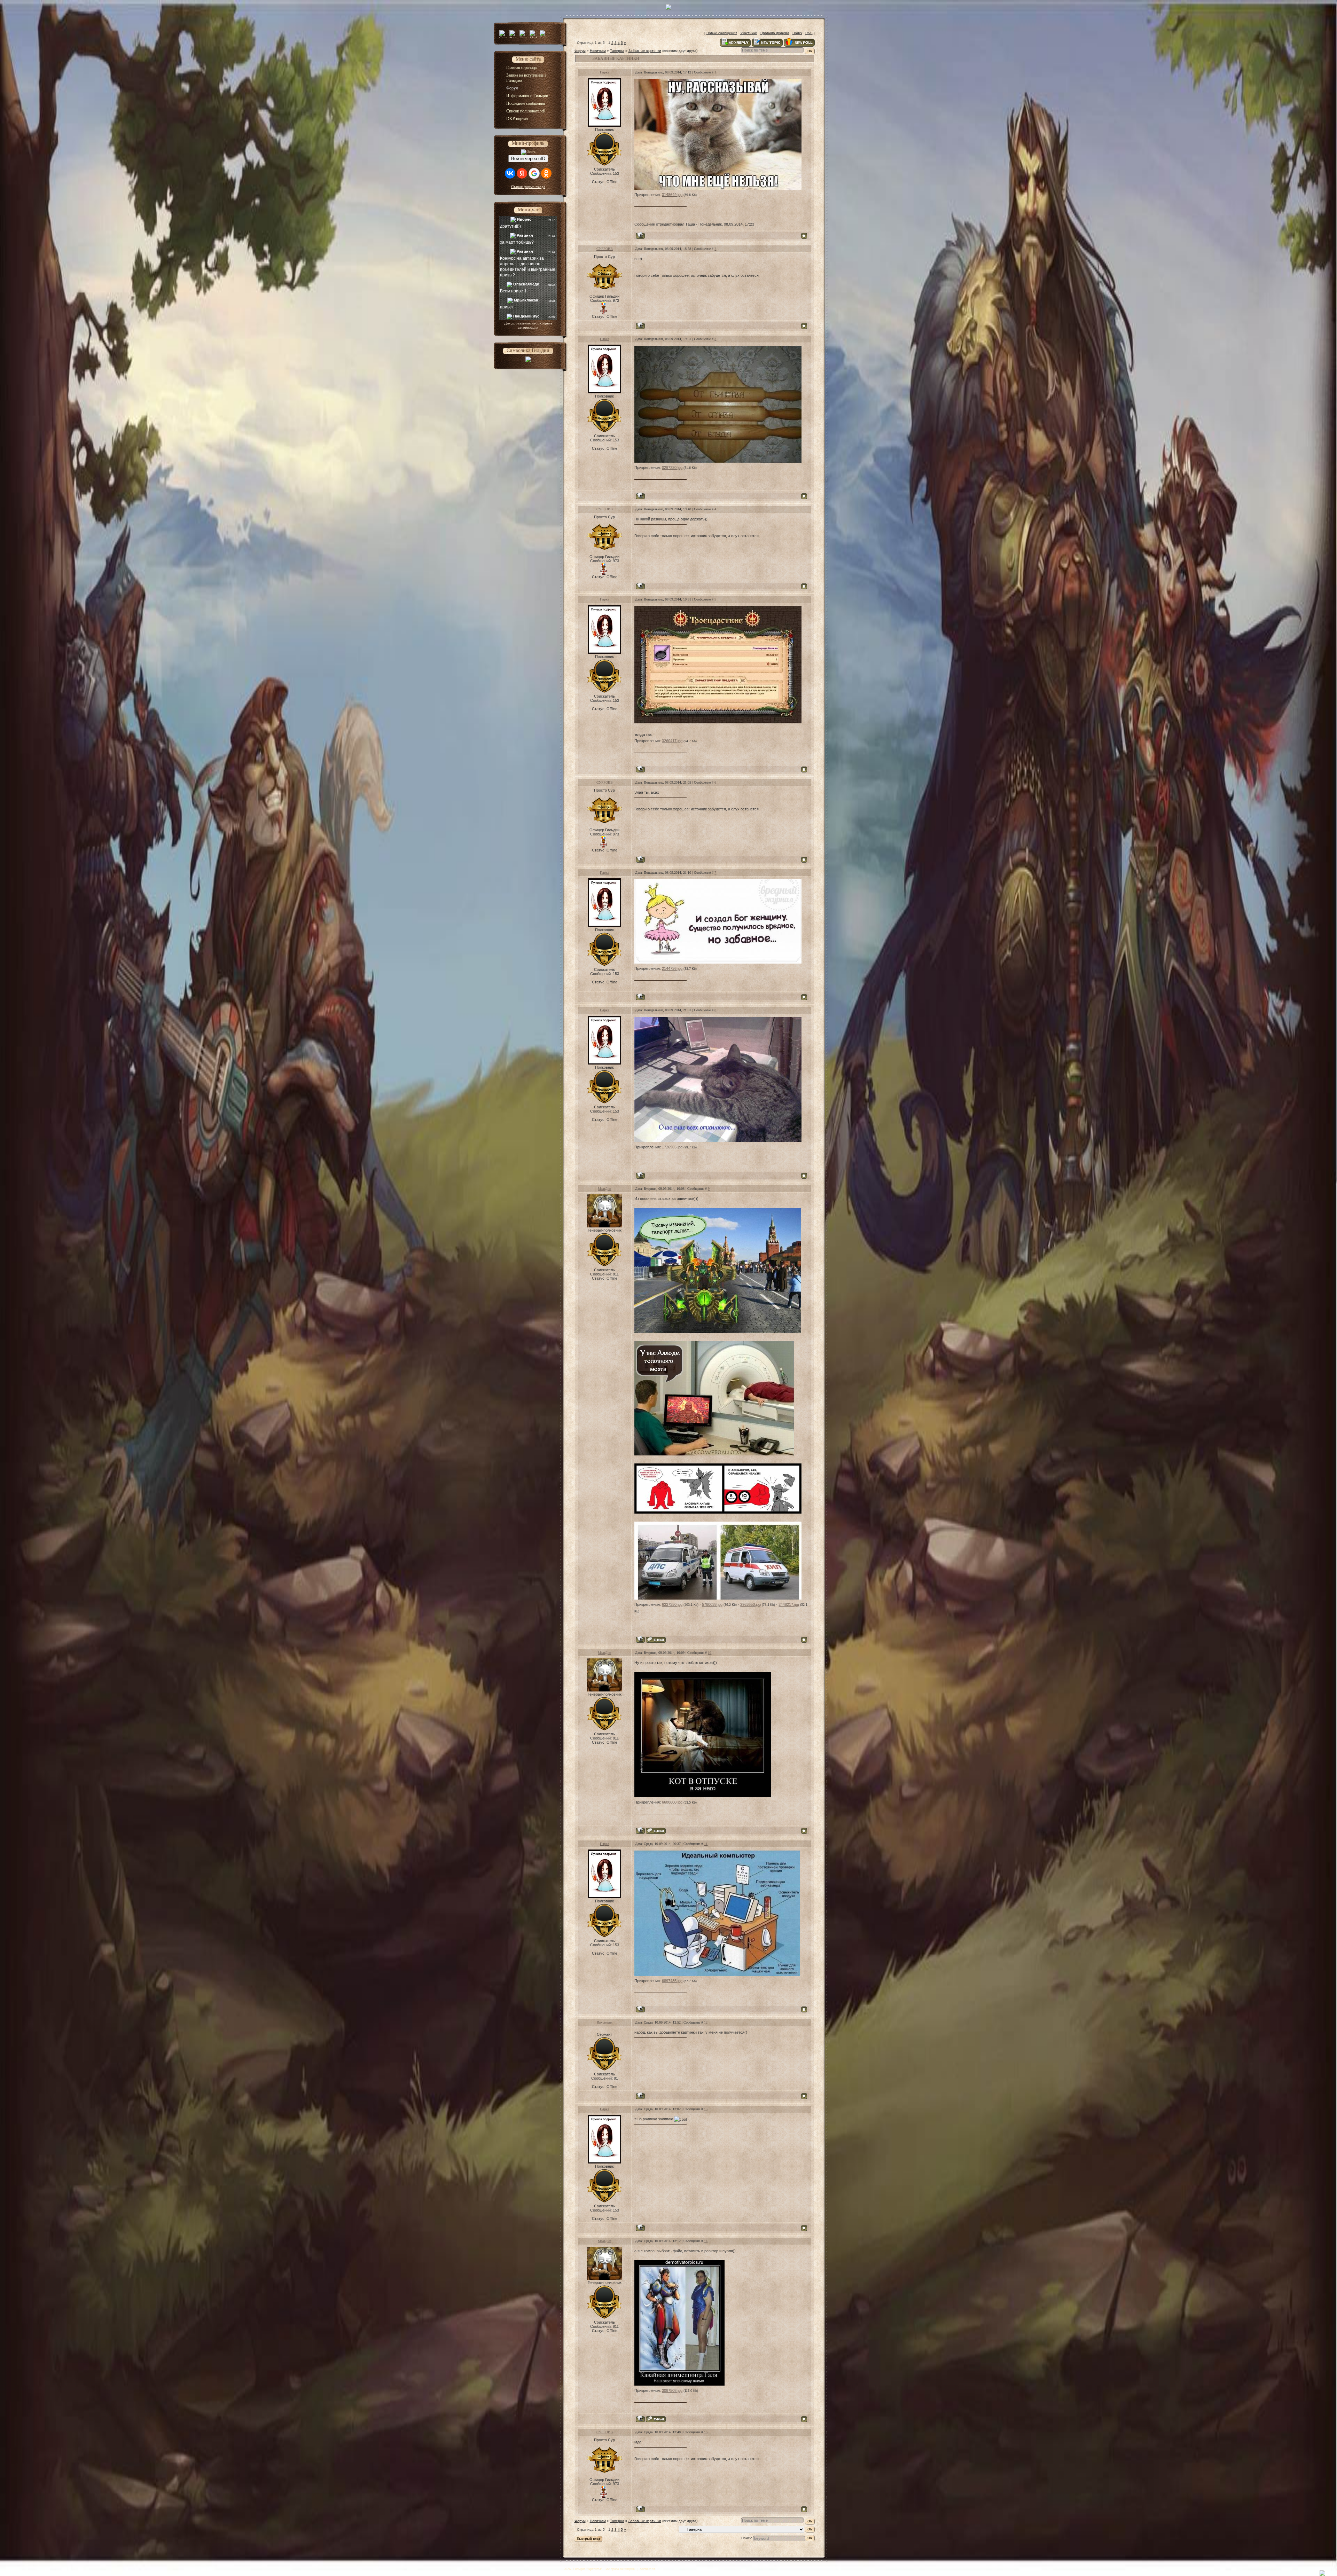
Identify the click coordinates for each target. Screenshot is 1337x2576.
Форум (580, 51)
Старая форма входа (528, 187)
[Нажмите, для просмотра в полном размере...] (718, 188)
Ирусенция (605, 2022)
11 (706, 1844)
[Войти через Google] (534, 173)
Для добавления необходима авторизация (528, 325)
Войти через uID (528, 159)
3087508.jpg (672, 2390)
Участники (749, 33)
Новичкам (598, 51)
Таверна (617, 51)
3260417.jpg (672, 741)
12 (706, 2022)
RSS (809, 33)
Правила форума (775, 33)
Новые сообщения (722, 33)
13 (706, 2109)
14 (706, 2241)
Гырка (604, 72)
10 (710, 1653)
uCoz (660, 2569)
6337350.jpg (672, 1604)
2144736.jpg (672, 968)
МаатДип (604, 1189)
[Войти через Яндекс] (522, 173)
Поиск (797, 33)
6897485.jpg (672, 1981)
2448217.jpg (789, 1604)
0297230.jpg (672, 468)
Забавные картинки (645, 51)
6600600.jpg (672, 1802)
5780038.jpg (712, 1604)
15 (706, 2432)
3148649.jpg (672, 195)
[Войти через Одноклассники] (546, 173)
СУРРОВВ (605, 249)
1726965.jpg (672, 1147)
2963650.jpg (750, 1604)
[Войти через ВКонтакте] (510, 173)
